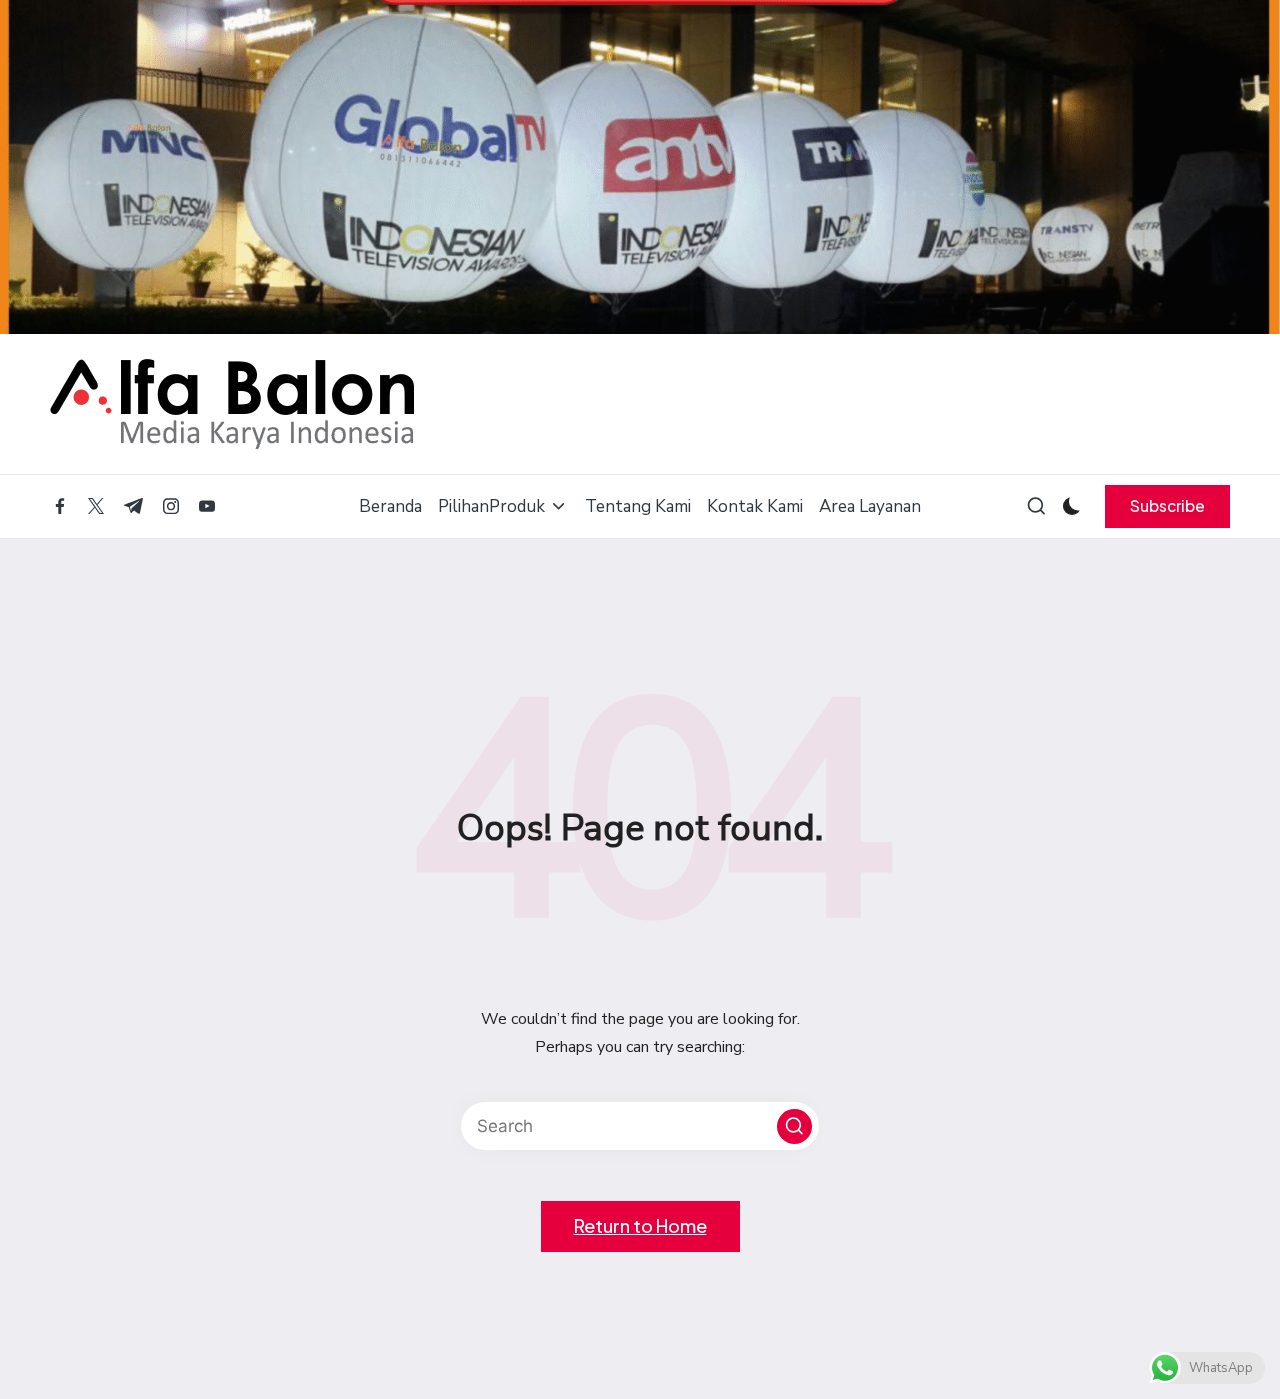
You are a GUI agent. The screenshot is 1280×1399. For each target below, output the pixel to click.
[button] (1167, 506)
